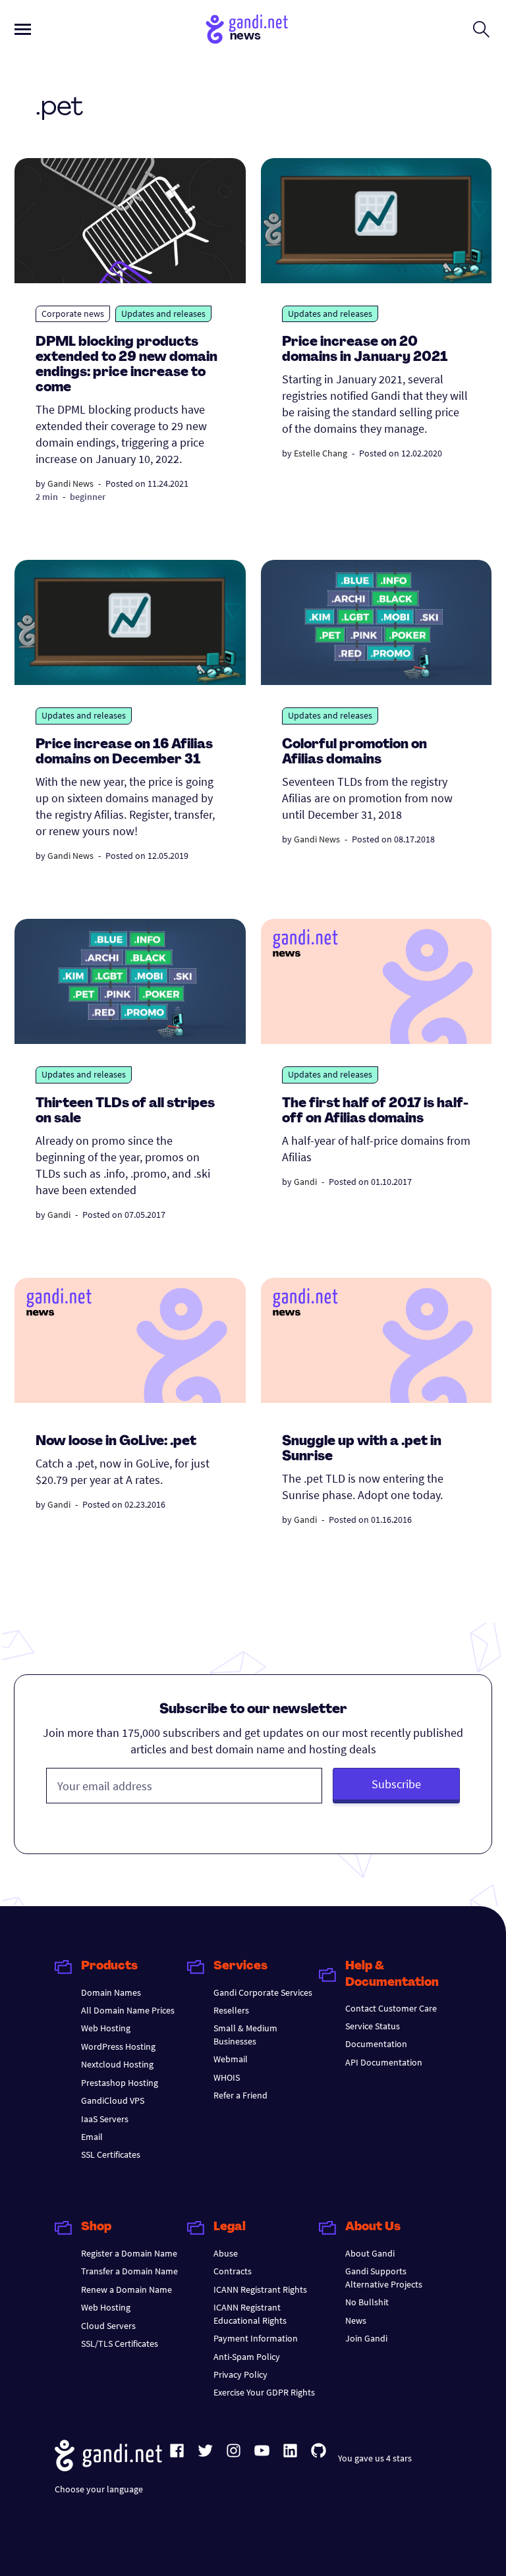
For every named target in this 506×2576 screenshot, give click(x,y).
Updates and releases (163, 314)
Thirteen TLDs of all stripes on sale (125, 1111)
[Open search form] (481, 29)
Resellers (231, 2010)
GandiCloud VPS (113, 2100)
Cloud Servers (108, 2326)
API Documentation (384, 2062)
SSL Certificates (111, 2154)
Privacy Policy (240, 2374)
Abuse (226, 2253)
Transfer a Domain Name (129, 2271)
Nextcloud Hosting (117, 2064)
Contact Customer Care (391, 2008)
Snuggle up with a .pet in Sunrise (362, 1449)
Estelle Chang (321, 453)
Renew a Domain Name (126, 2289)
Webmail (231, 2059)
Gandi (59, 1215)
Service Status (373, 2026)
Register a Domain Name (129, 2253)
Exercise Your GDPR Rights (264, 2392)
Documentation (376, 2044)
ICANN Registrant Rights (260, 2289)
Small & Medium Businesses (245, 2034)
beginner (88, 497)
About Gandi (370, 2253)
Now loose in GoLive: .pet (116, 1442)
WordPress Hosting (118, 2046)
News (356, 2320)
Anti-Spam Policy (247, 2357)
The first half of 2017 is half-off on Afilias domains (375, 1111)
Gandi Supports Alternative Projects (384, 2277)
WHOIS (227, 2077)
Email (92, 2137)
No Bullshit (367, 2302)
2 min (47, 497)
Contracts (233, 2271)
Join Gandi (366, 2338)
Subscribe (396, 1784)
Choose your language (99, 2489)
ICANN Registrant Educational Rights (250, 2314)
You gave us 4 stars (375, 2458)
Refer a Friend (240, 2095)
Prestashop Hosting (120, 2083)
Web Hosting (106, 2028)
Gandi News (70, 483)
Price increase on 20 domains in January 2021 (365, 350)
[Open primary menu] (23, 29)
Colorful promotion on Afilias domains (354, 753)
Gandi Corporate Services (263, 1992)
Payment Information (256, 2338)
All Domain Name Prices (128, 2010)
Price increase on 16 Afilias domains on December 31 (124, 753)
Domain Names (111, 1992)
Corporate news (73, 314)
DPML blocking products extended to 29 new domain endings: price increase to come (126, 365)
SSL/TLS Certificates (120, 2343)
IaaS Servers (105, 2119)
